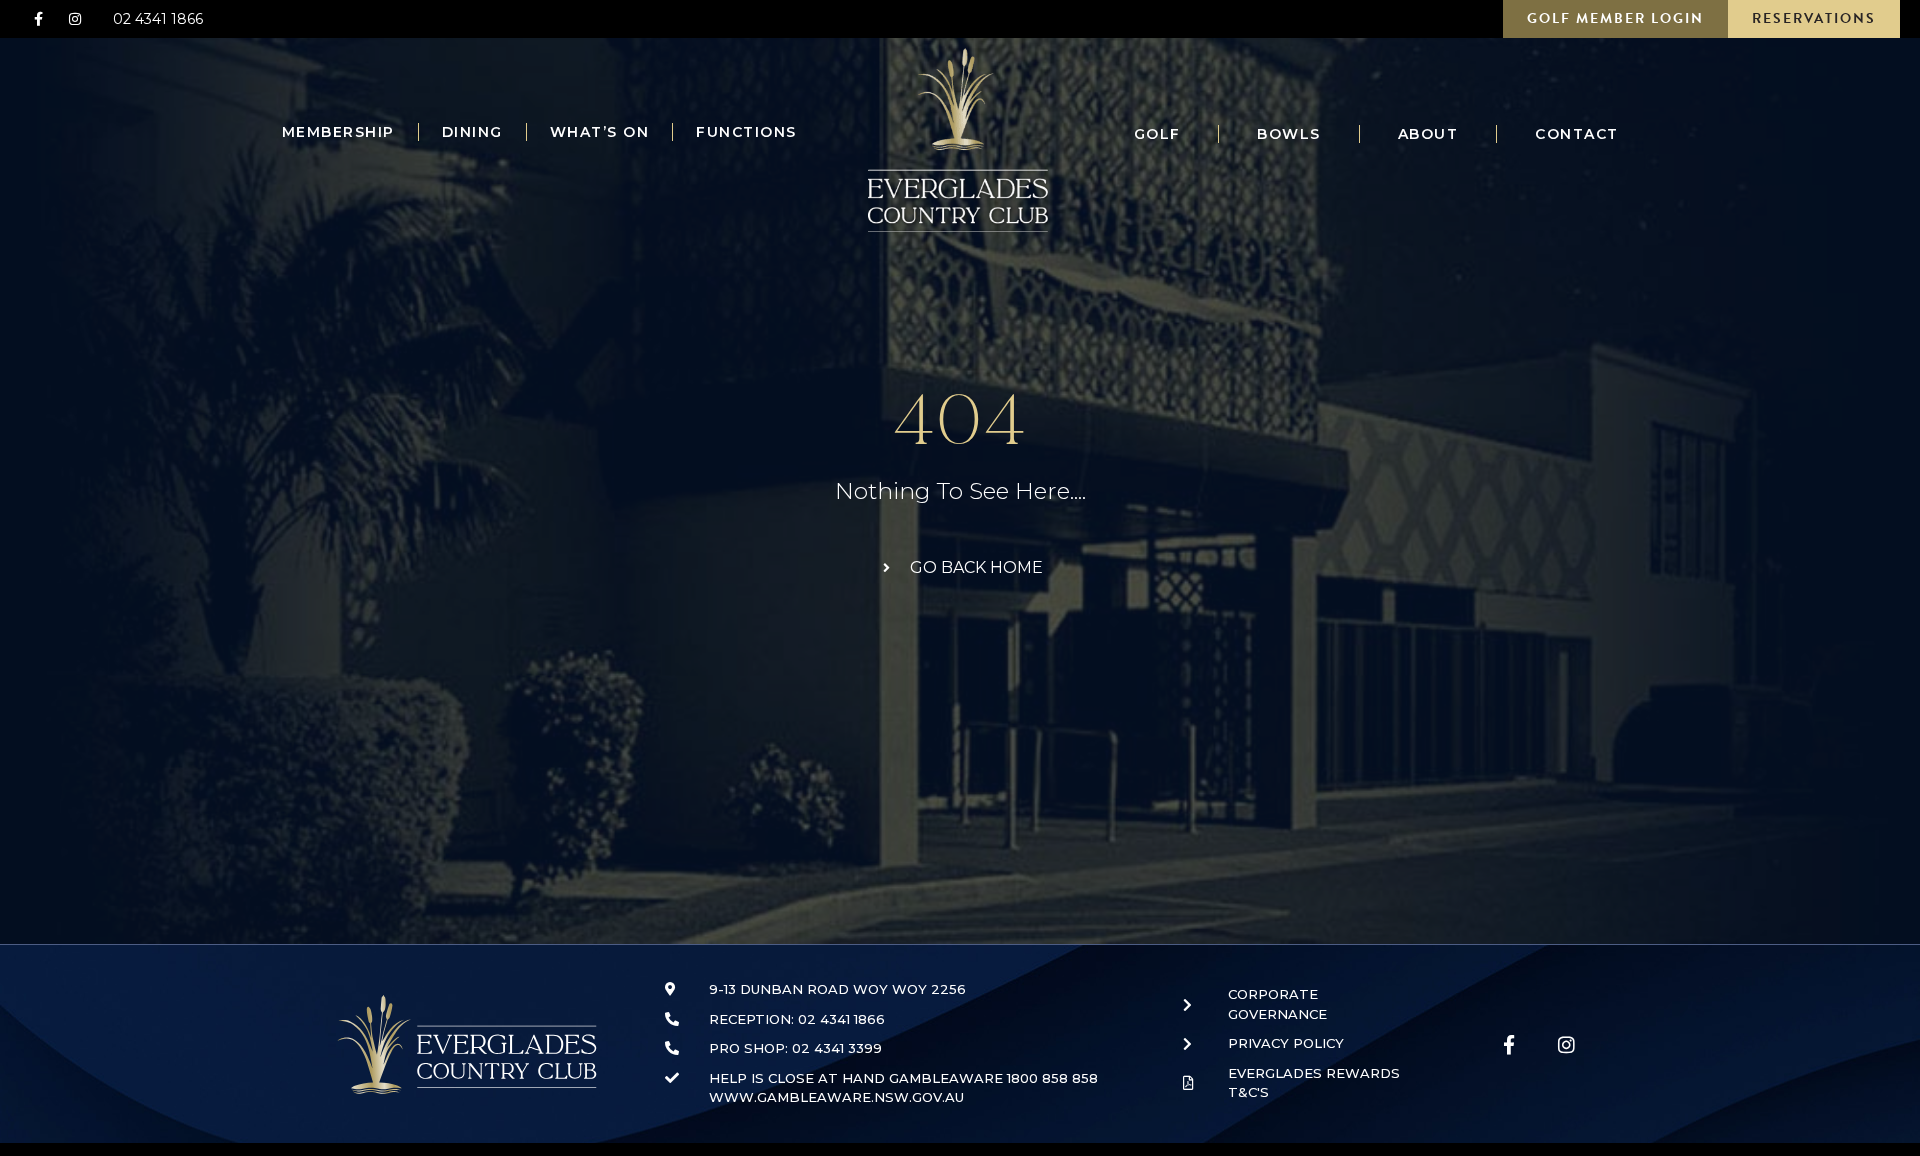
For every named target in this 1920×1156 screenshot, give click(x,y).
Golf (1157, 134)
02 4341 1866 (158, 19)
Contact (1577, 134)
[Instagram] (74, 19)
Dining (472, 132)
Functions (746, 132)
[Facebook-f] (38, 19)
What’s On (600, 132)
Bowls (1289, 134)
